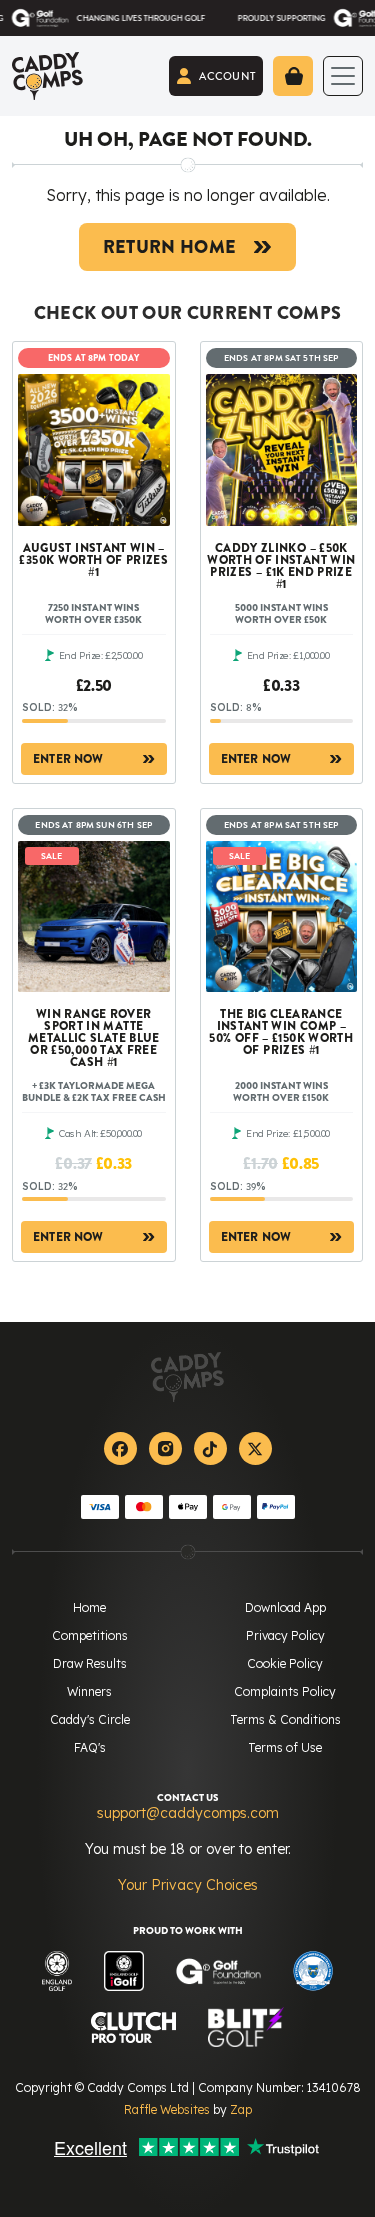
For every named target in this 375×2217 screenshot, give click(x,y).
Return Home (170, 247)
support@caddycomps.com (188, 1813)
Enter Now (68, 759)
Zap (241, 2109)
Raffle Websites (167, 2109)
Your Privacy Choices (188, 1885)
